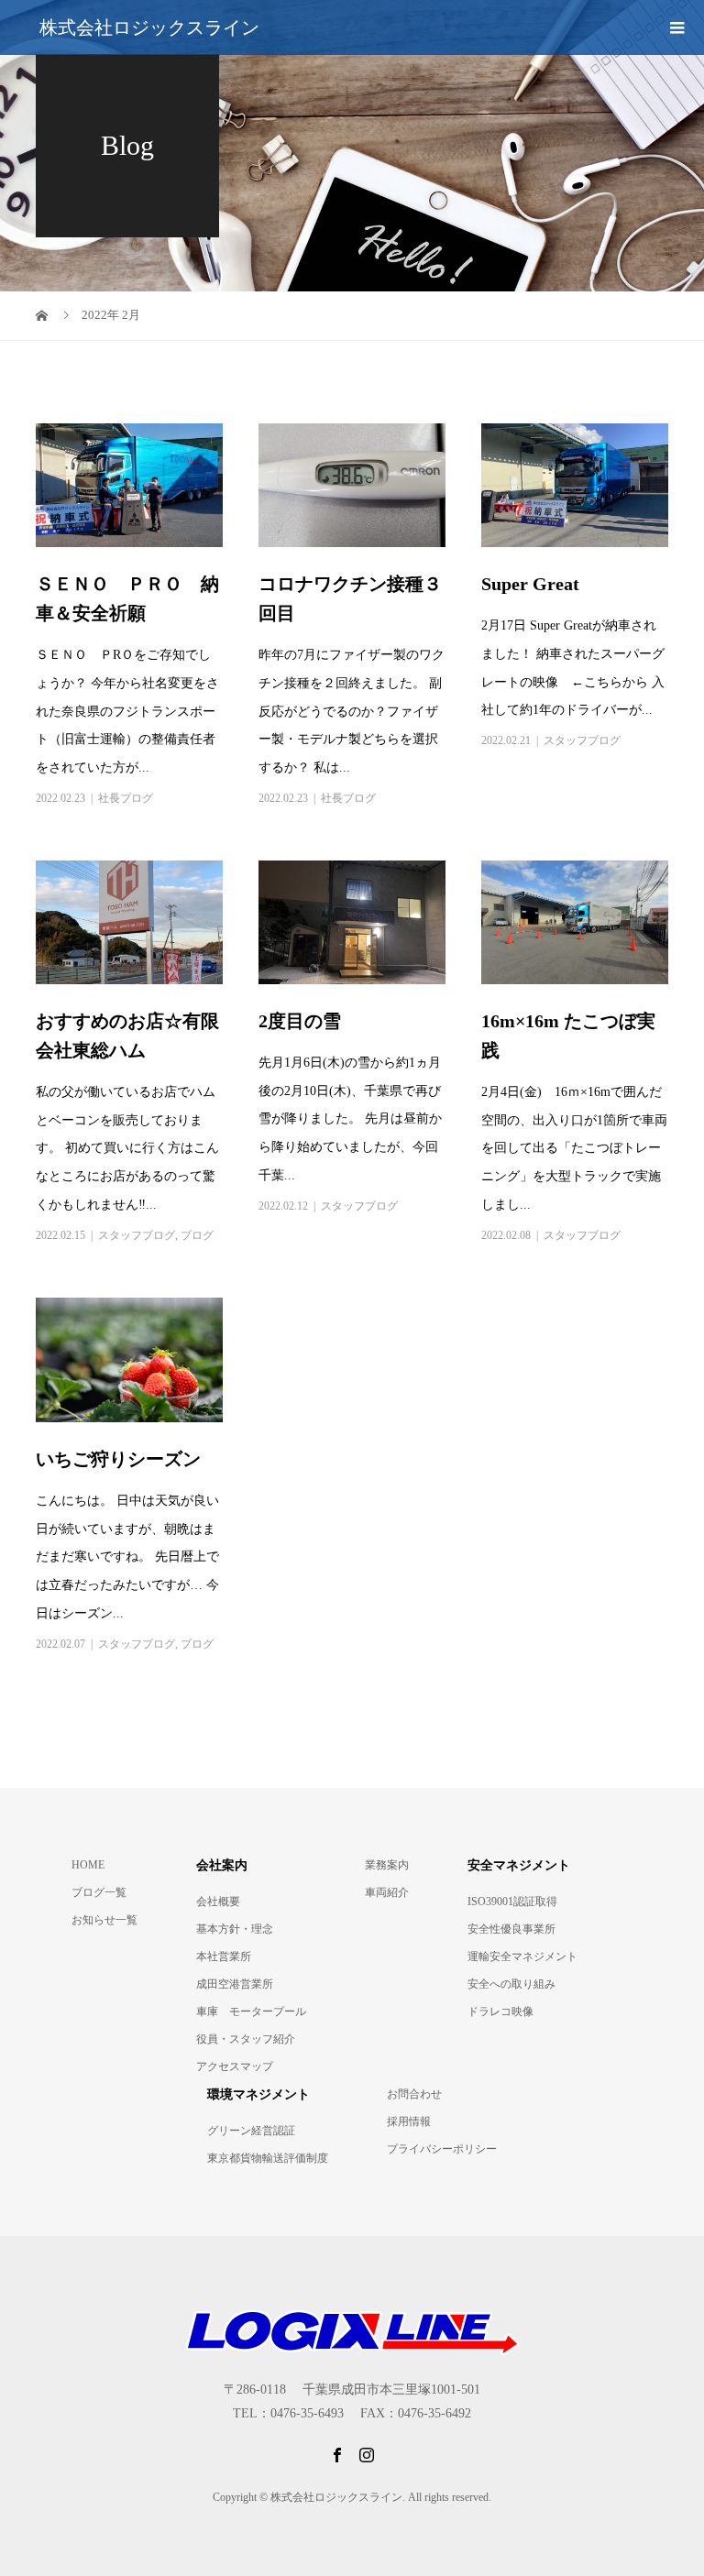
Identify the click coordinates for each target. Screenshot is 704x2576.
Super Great (539, 584)
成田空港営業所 (235, 1984)
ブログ (197, 1235)
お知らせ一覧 (104, 1920)
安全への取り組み (511, 1984)
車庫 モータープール (251, 2011)
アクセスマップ (235, 2066)
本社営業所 (224, 1957)
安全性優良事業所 (511, 1929)
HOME (88, 1865)
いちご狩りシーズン (118, 1459)
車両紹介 (387, 1892)
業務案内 (387, 1865)
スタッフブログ (582, 740)
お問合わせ (414, 2094)
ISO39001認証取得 (512, 1902)
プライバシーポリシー (442, 2149)
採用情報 (409, 2121)
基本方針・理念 (235, 1929)
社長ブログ (126, 798)
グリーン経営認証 (251, 2131)
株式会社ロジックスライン (149, 27)
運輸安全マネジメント (522, 1957)
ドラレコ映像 (500, 2011)
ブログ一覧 (99, 1892)
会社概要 (218, 1902)
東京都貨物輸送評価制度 (268, 2158)
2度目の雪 (300, 1021)
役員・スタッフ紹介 (246, 2039)
